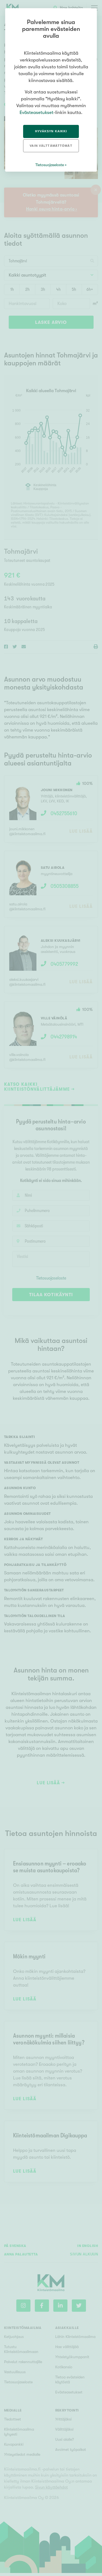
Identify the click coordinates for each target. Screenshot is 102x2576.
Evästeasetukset (36, 112)
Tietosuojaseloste (50, 165)
